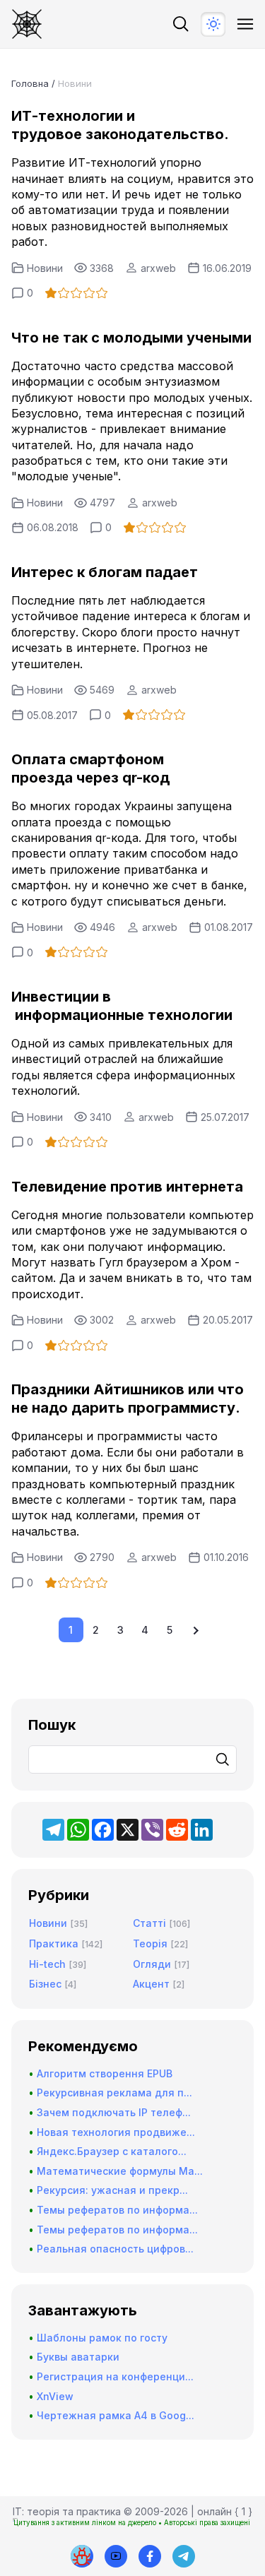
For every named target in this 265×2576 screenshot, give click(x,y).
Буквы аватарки (78, 2357)
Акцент (151, 1984)
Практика (54, 1943)
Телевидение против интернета (127, 1187)
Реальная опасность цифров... (115, 2249)
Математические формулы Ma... (120, 2171)
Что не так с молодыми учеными (131, 338)
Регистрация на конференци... (115, 2376)
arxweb (158, 268)
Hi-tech (47, 1964)
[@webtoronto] (116, 2556)
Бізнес (45, 1984)
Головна (30, 83)
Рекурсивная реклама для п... (114, 2093)
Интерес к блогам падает (105, 572)
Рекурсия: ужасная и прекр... (112, 2190)
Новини (45, 268)
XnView (55, 2396)
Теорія (150, 1943)
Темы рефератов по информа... (117, 2210)
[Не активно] (150, 2556)
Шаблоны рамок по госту (102, 2338)
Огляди (152, 1964)
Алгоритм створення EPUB (105, 2073)
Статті (149, 1923)
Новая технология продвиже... (116, 2132)
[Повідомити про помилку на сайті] (82, 2556)
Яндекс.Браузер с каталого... (112, 2151)
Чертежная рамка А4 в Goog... (116, 2415)
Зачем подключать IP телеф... (114, 2112)
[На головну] (27, 24)
